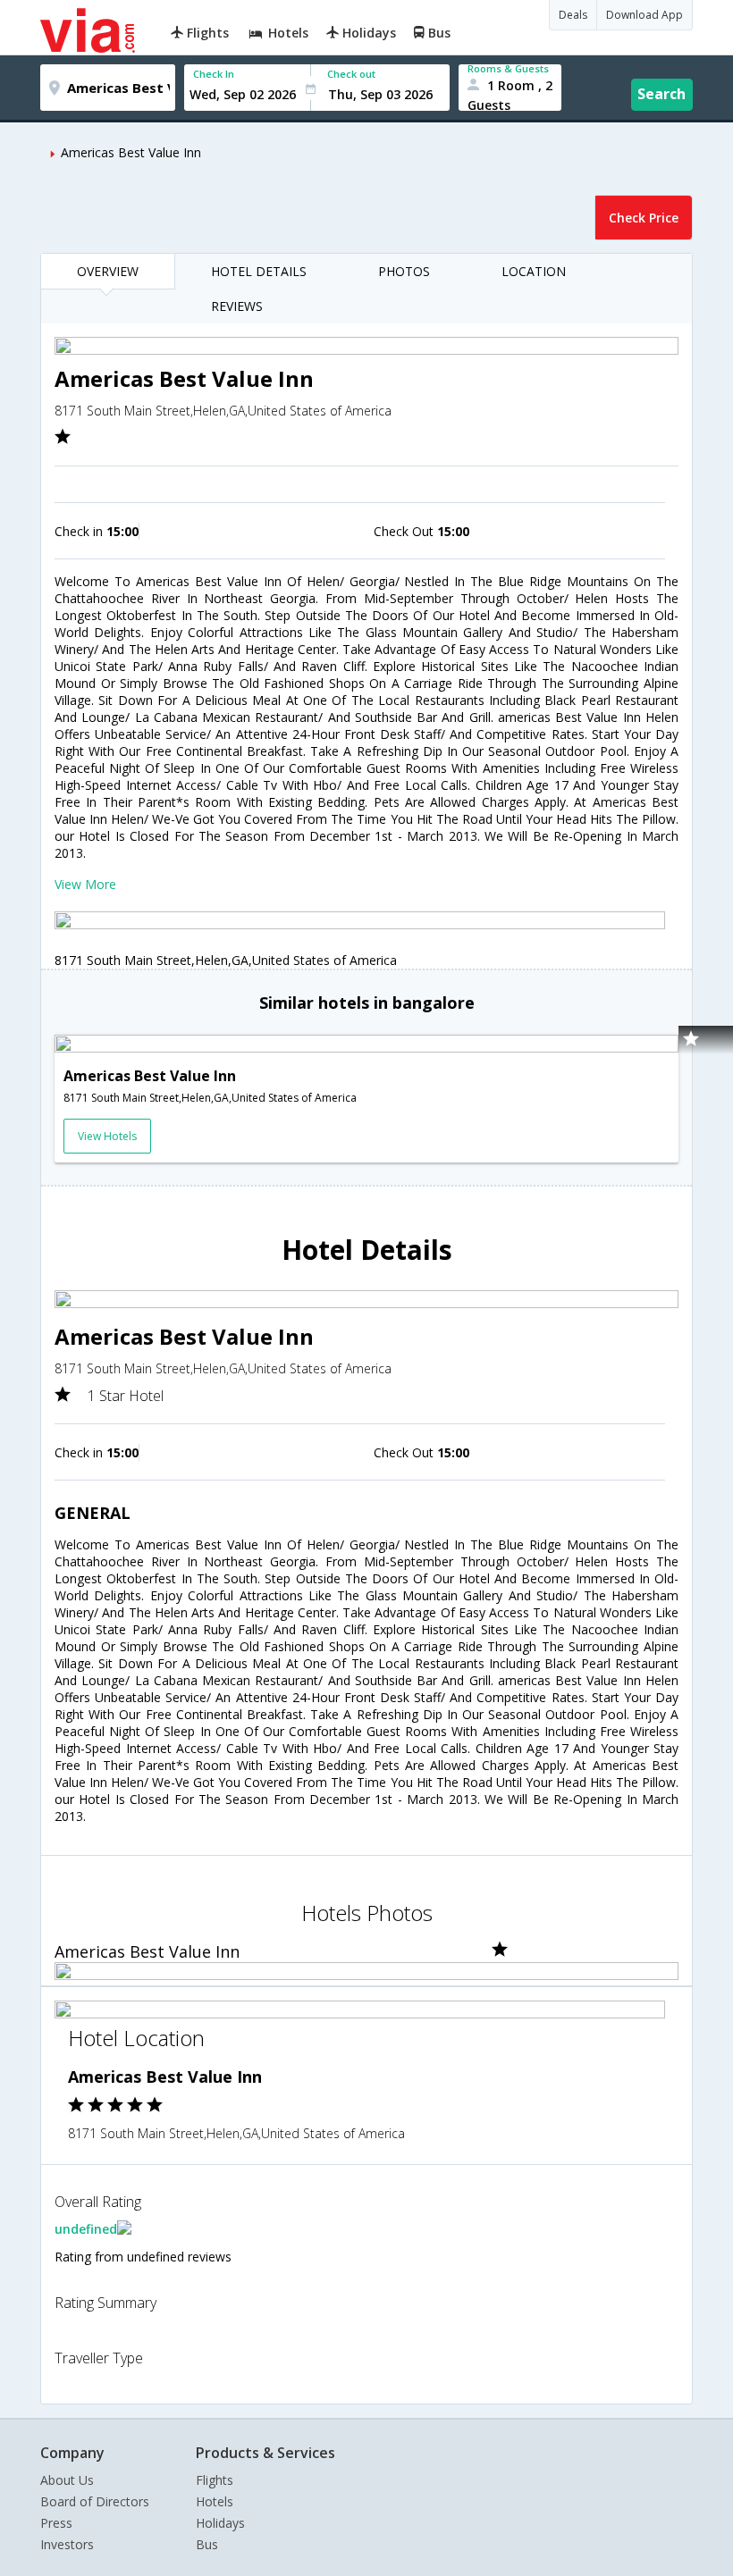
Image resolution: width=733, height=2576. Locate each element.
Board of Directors (95, 2501)
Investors (67, 2544)
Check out (351, 74)
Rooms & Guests (508, 68)
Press (56, 2523)
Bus (207, 2544)
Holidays (220, 2523)
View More (85, 884)
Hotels (215, 2501)
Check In (214, 74)
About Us (67, 2480)
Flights (215, 2480)
